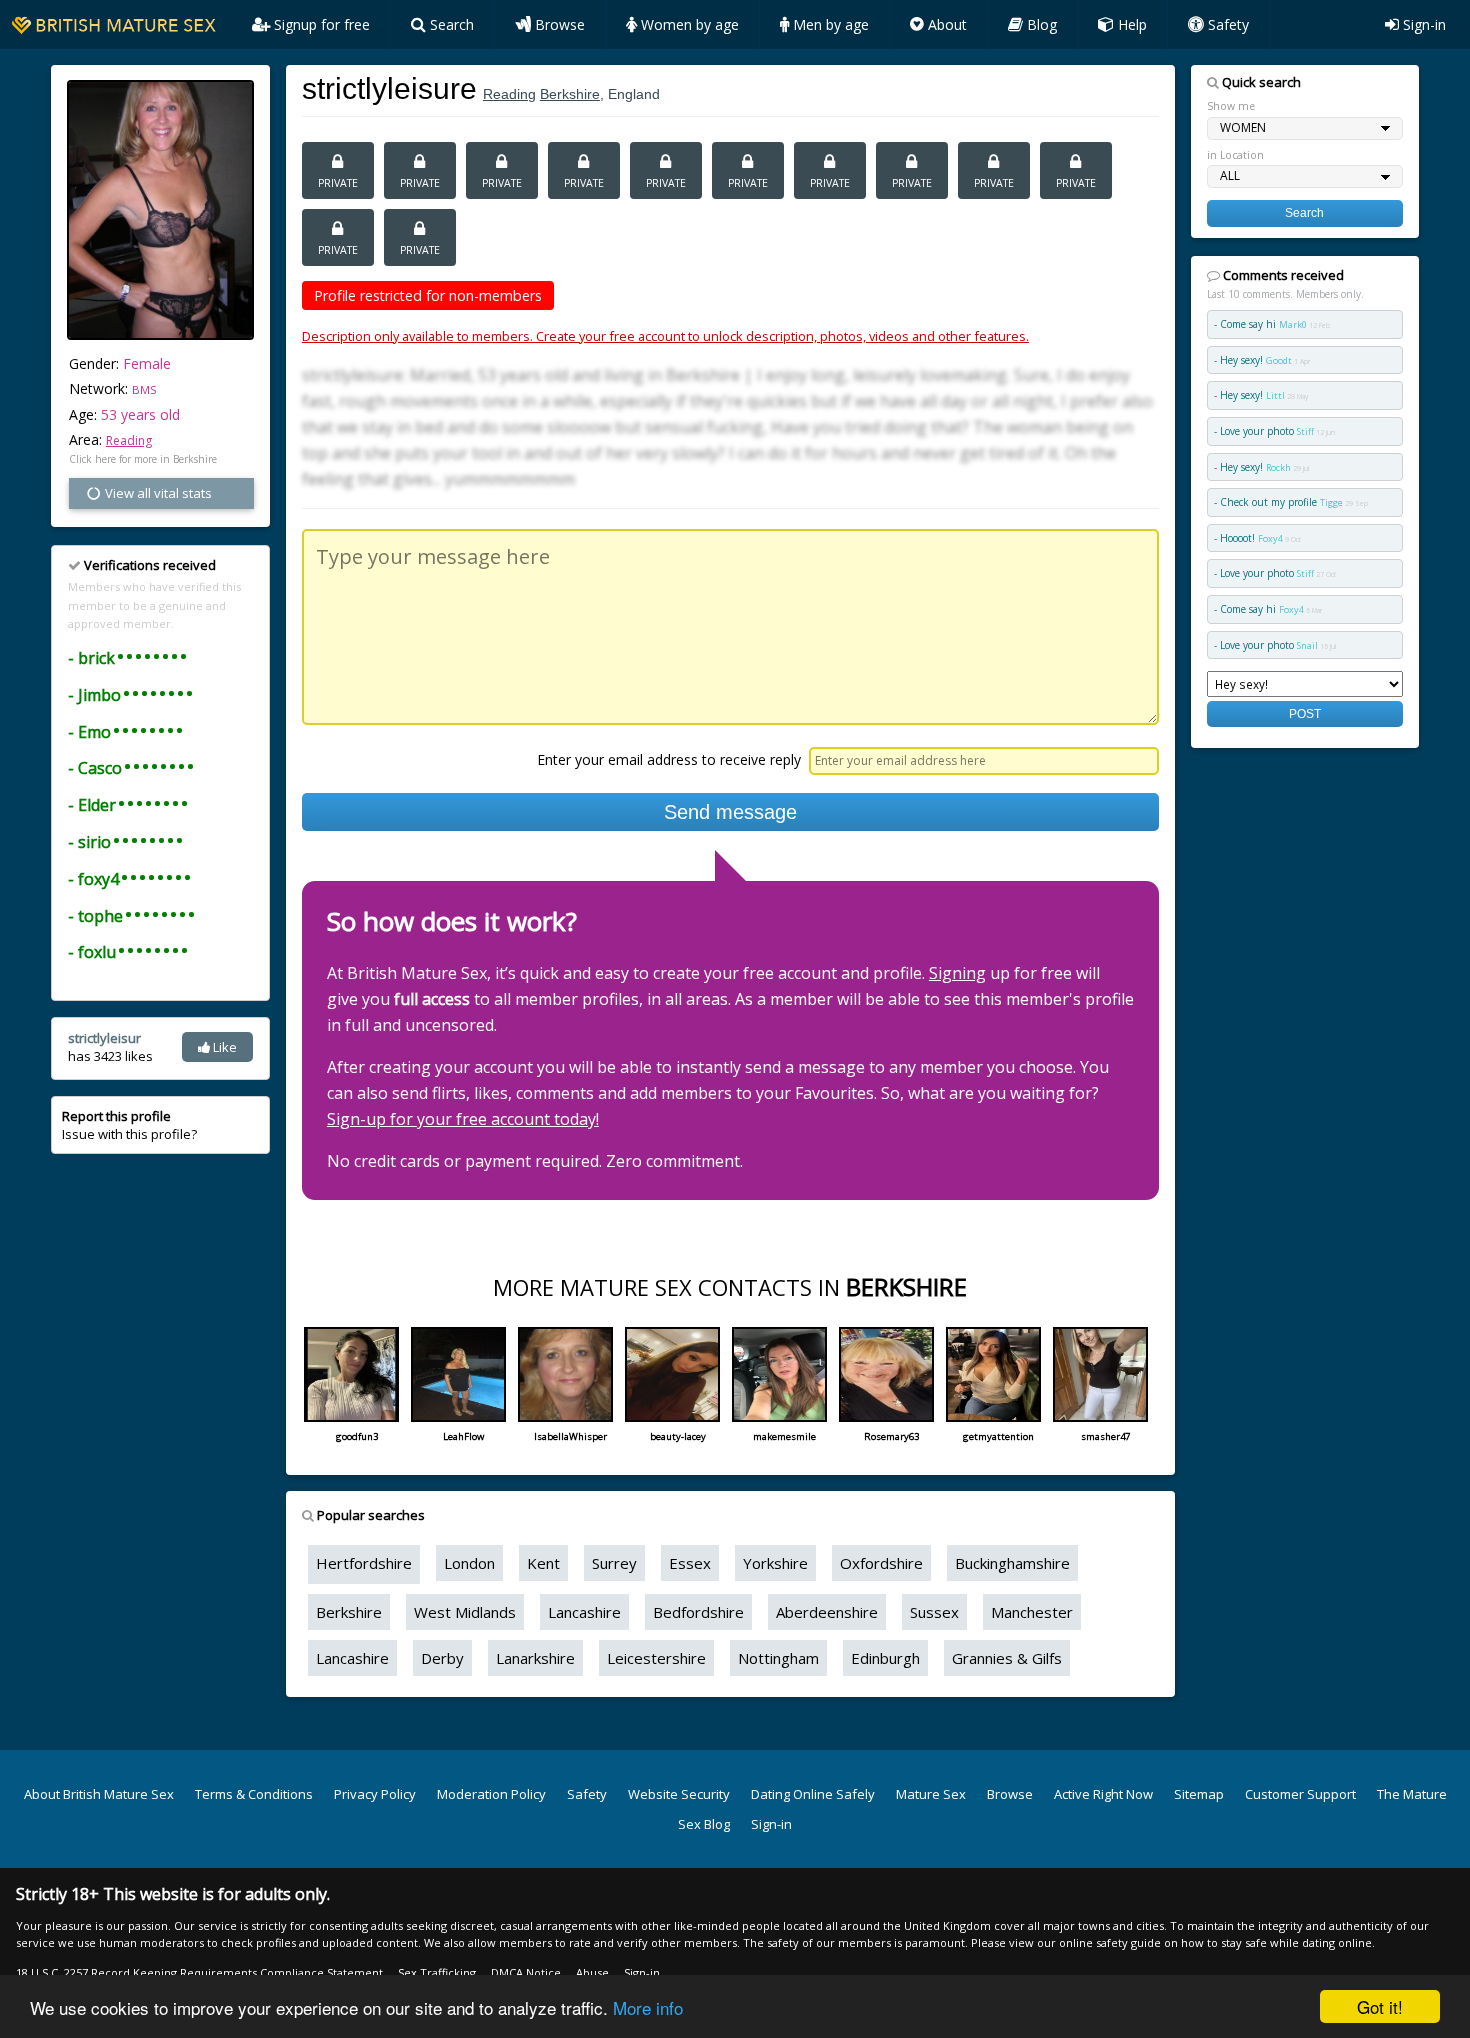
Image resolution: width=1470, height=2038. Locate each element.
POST (1305, 713)
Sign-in (1422, 24)
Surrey (614, 1563)
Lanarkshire (535, 1658)
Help (1130, 24)
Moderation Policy (491, 1794)
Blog (1040, 24)
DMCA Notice (526, 1972)
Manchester (1032, 1612)
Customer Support (1300, 1794)
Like (223, 1047)
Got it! (1380, 2006)
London (469, 1563)
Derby (442, 1658)
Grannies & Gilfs (1007, 1658)
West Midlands (465, 1612)
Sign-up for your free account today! (463, 1119)
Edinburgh (885, 1658)
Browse (558, 24)
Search (450, 24)
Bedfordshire (698, 1612)
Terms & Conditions (254, 1794)
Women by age (688, 24)
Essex (690, 1563)
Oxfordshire (881, 1563)
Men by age (829, 24)
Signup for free (320, 24)
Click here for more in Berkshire (143, 459)
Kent (543, 1563)
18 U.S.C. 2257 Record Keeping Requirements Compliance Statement (199, 1972)
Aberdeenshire (827, 1612)
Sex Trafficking (437, 1972)
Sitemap (1199, 1794)
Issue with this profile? (129, 1125)
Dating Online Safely (813, 1794)
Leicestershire (656, 1658)
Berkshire (570, 94)
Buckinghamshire (1012, 1563)
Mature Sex (931, 1794)
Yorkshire (775, 1563)
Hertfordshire (364, 1563)
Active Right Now (1103, 1794)
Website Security (679, 1794)
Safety (1226, 24)
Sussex (934, 1612)
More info (648, 2007)
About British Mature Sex (99, 1794)
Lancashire (584, 1612)
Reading (129, 440)
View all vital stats (157, 493)
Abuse (592, 1972)
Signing (957, 973)
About (945, 24)
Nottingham (778, 1658)
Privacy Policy (375, 1794)
